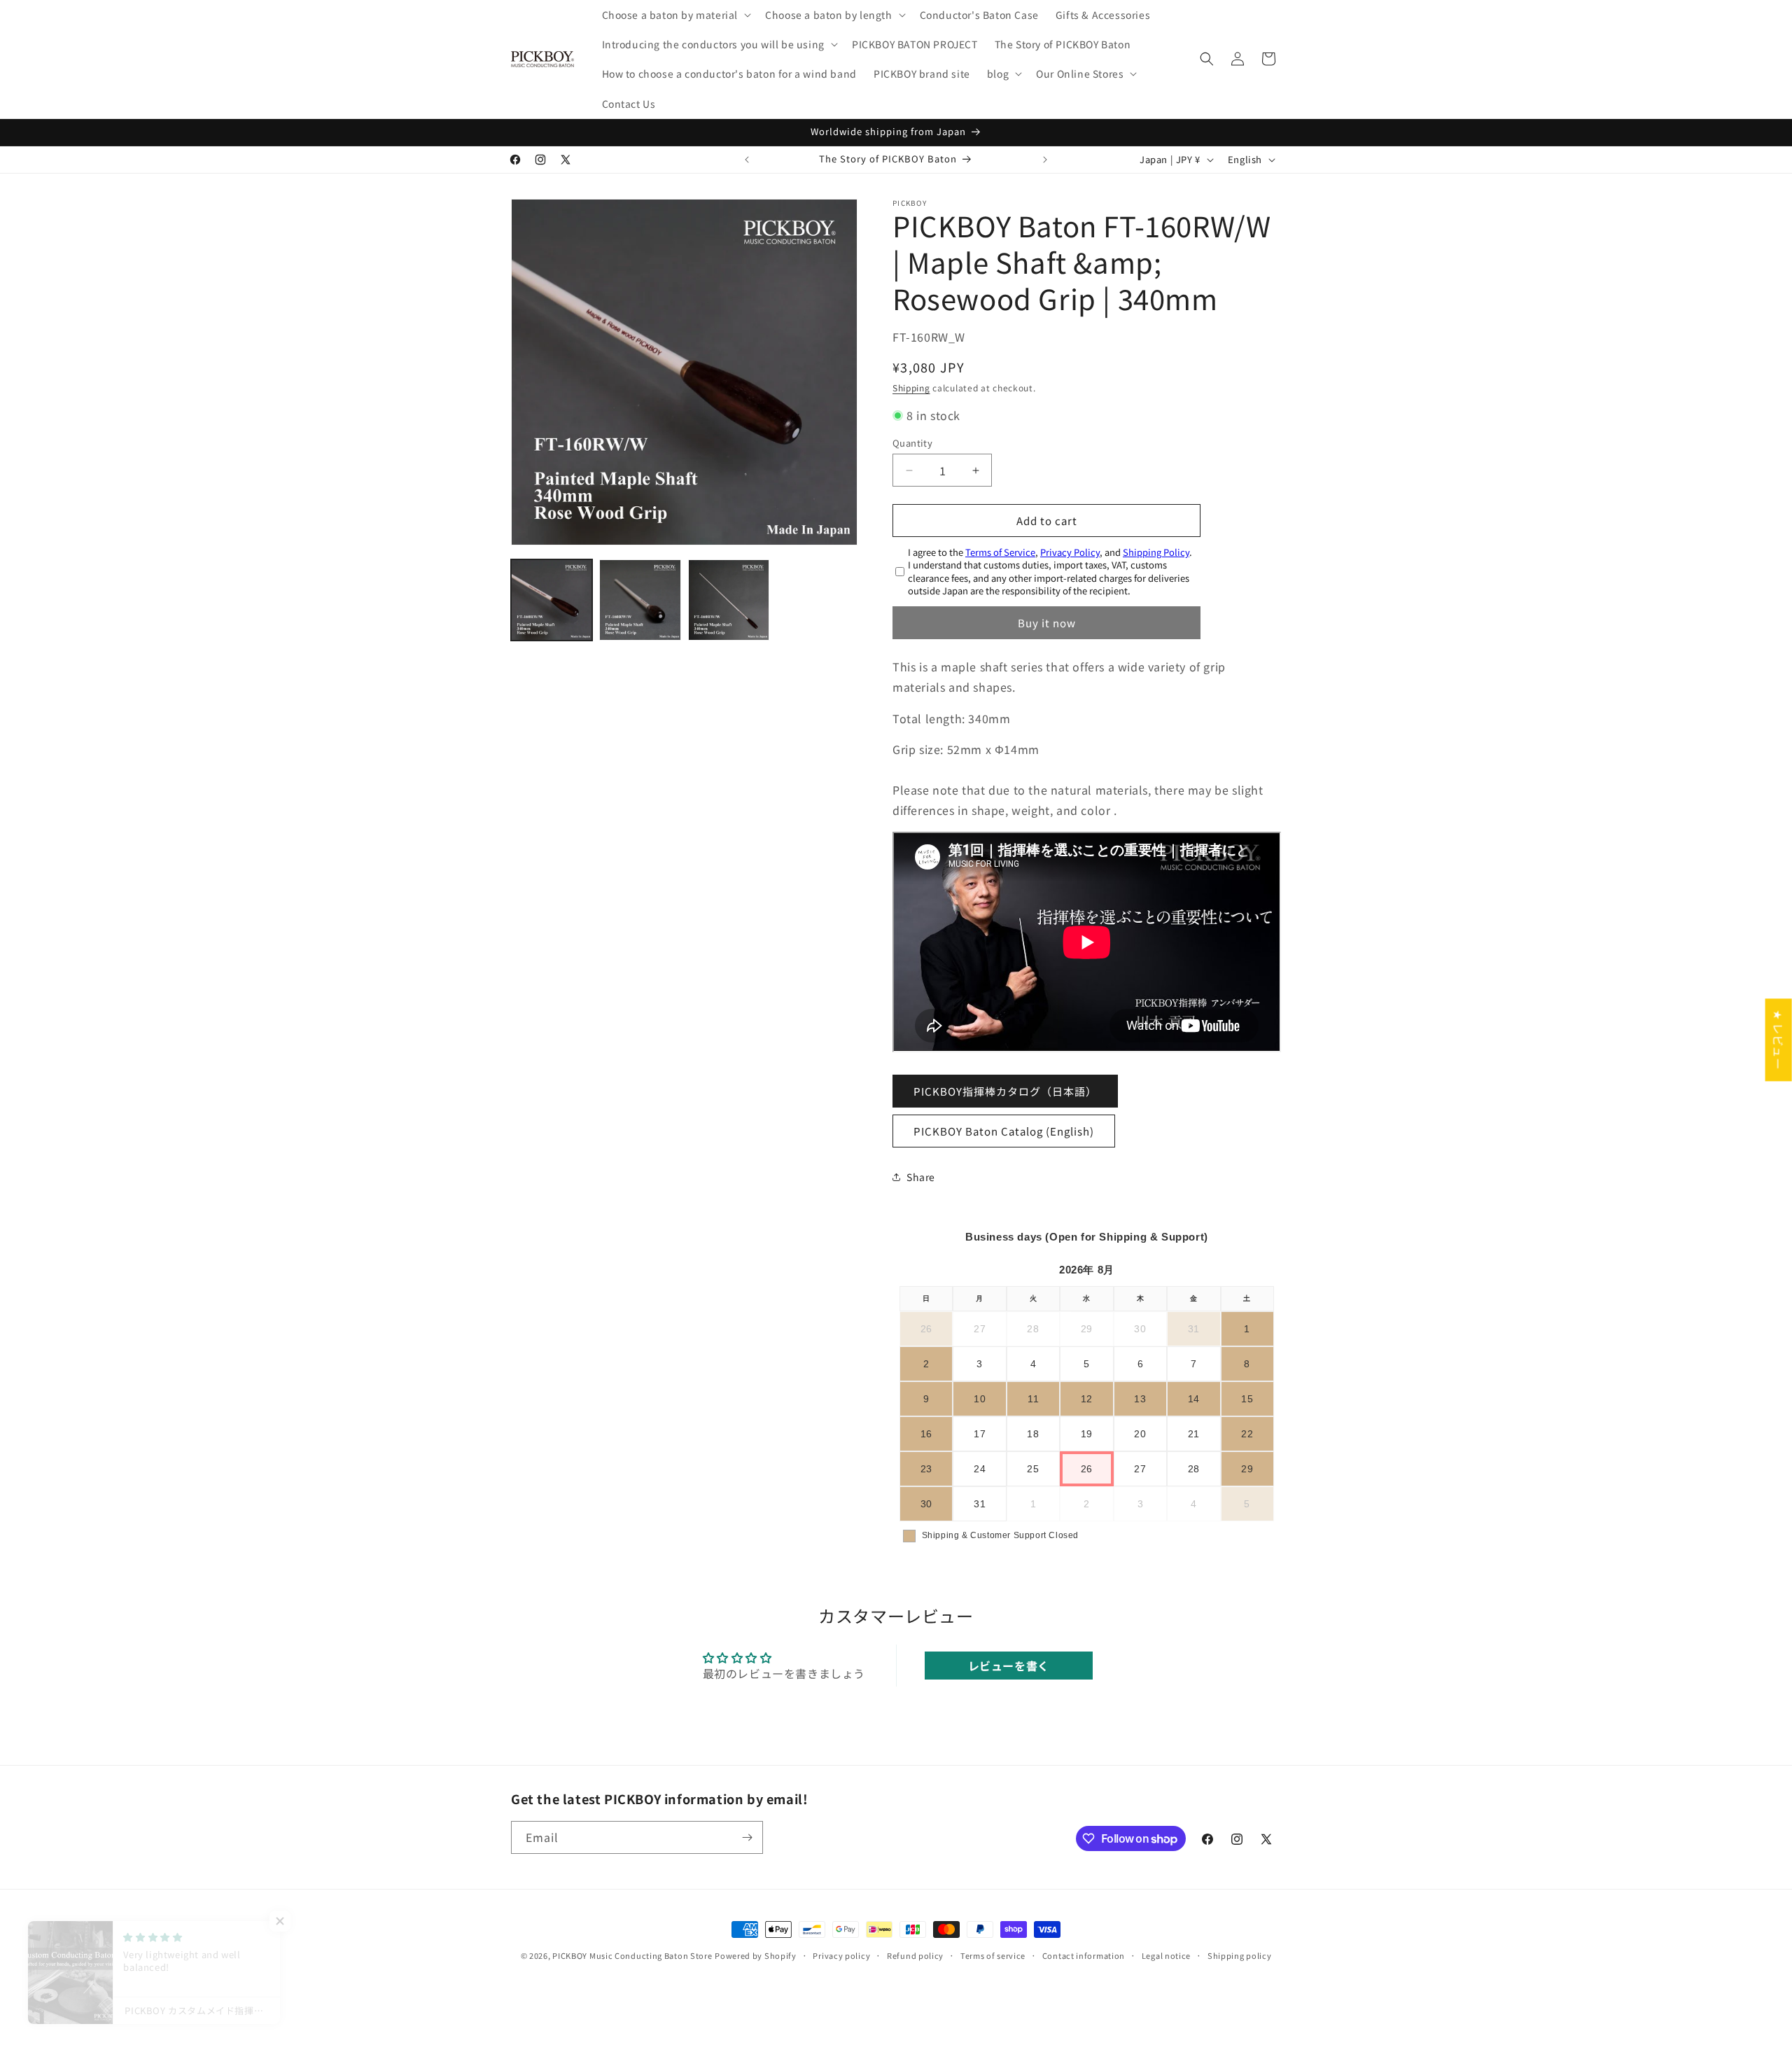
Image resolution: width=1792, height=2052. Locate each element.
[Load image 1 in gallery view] (552, 600)
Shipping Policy (1156, 552)
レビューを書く (1009, 1666)
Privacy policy (841, 1955)
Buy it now (1047, 623)
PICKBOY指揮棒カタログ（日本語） (1005, 1091)
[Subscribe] (747, 1837)
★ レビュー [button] (1779, 1040)
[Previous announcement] (747, 160)
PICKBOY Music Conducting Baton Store (632, 1955)
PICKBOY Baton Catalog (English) (1004, 1131)
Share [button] (921, 1177)
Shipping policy (1240, 1955)
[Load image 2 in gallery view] (640, 600)
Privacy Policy (1070, 552)
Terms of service (993, 1955)
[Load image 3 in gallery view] (729, 600)
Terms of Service (1000, 552)
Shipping (911, 388)
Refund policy (915, 1955)
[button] (675, 15)
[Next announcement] (1045, 160)
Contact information (1084, 1955)
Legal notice (1166, 1955)
